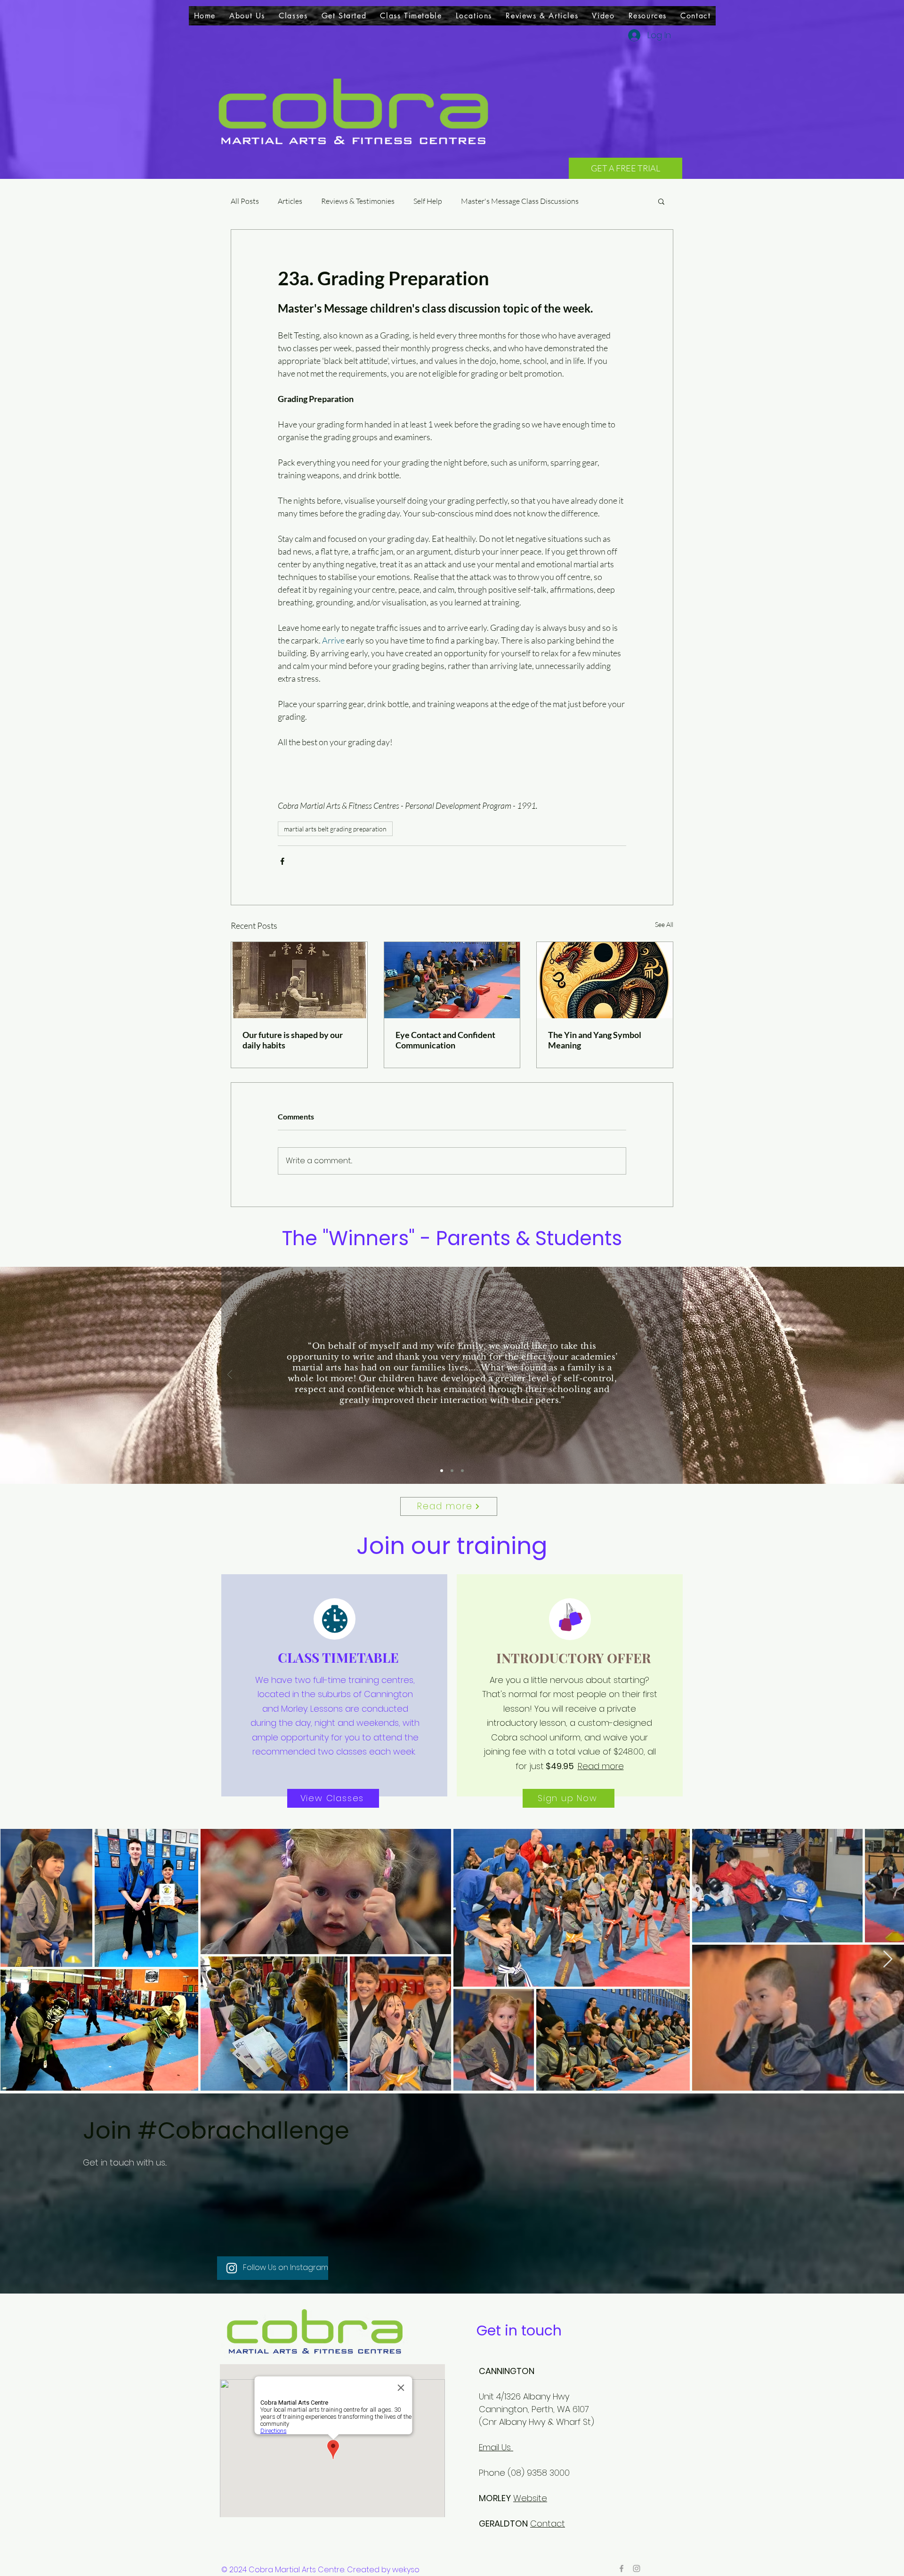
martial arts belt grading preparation (335, 829)
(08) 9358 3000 (540, 2473)
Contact (548, 2524)
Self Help (428, 201)
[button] (293, 16)
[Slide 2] (452, 1471)
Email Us (496, 2447)
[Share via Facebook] (282, 861)
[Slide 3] (462, 1471)
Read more (601, 1766)
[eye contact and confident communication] (452, 980)
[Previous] (230, 1375)
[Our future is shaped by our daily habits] (299, 980)
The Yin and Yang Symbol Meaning (595, 1040)
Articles (290, 201)
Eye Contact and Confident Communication (445, 1040)
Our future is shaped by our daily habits (293, 1040)
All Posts (245, 201)
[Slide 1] (442, 1471)
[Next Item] (888, 1960)
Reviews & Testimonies (358, 201)
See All (664, 924)
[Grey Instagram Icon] (637, 2568)
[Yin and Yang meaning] (605, 980)
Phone (492, 2473)
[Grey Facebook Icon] (621, 2568)
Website (530, 2498)
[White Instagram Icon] (232, 2268)
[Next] (674, 1375)
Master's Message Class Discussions (520, 201)
